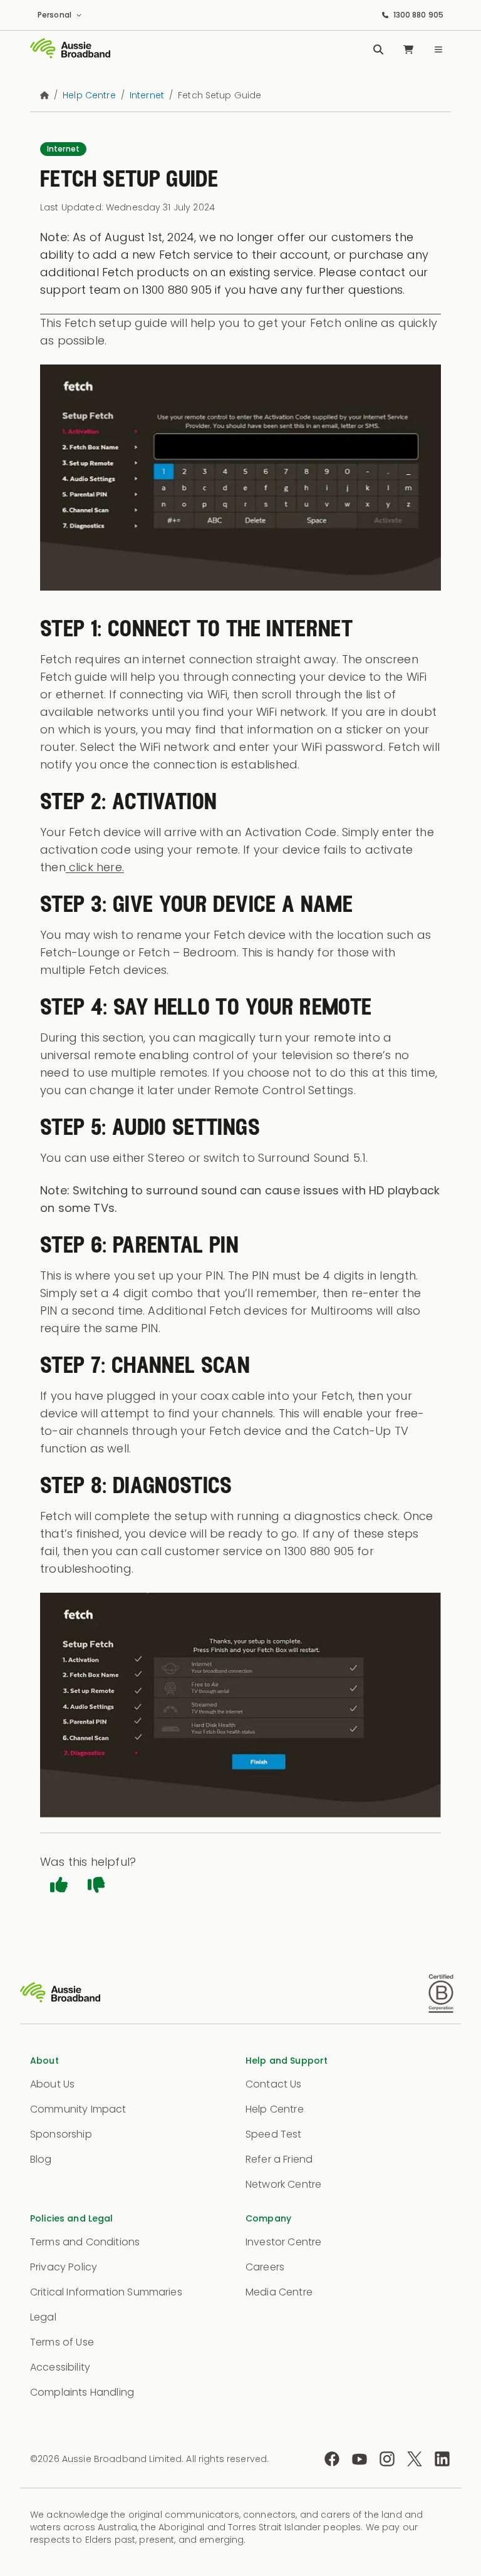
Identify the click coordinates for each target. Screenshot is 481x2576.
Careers (265, 2267)
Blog (41, 2159)
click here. (95, 867)
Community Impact (78, 2109)
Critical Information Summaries (106, 2292)
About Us (52, 2084)
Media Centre (279, 2292)
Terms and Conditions (85, 2242)
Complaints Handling (82, 2392)
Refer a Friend (279, 2159)
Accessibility (60, 2367)
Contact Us (274, 2084)
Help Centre (275, 2109)
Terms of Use (62, 2342)
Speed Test (274, 2134)
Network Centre (283, 2184)
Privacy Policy (64, 2267)
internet (147, 95)
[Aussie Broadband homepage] (70, 49)
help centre (89, 95)
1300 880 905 (418, 15)
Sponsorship (61, 2134)
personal (54, 15)
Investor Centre (283, 2242)
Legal (43, 2317)
